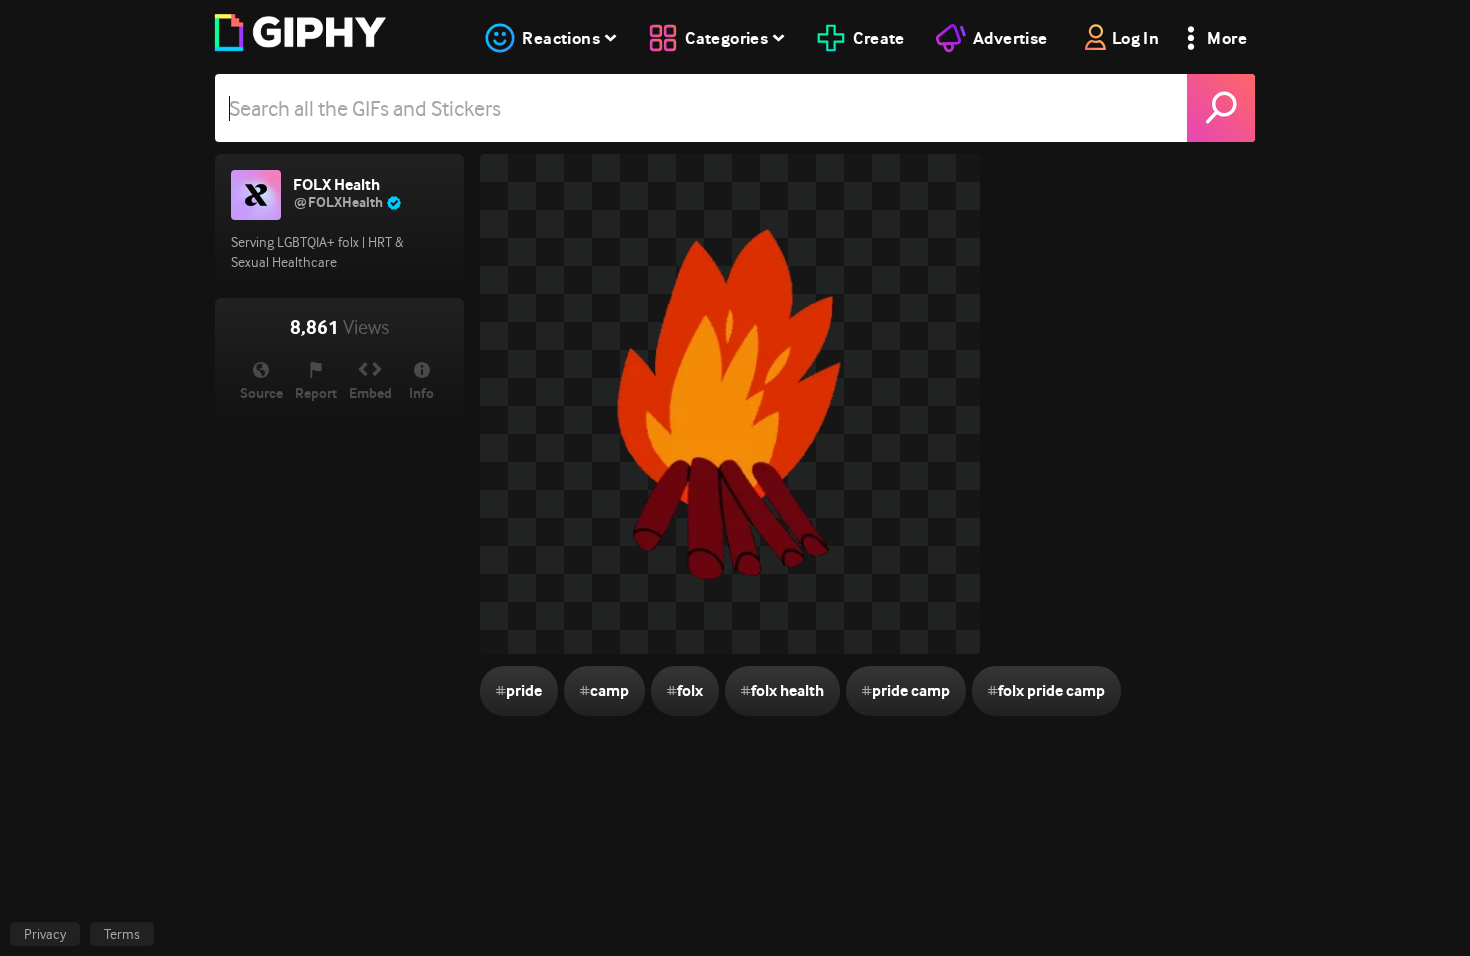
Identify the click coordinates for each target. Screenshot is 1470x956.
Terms (122, 934)
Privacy (45, 934)
